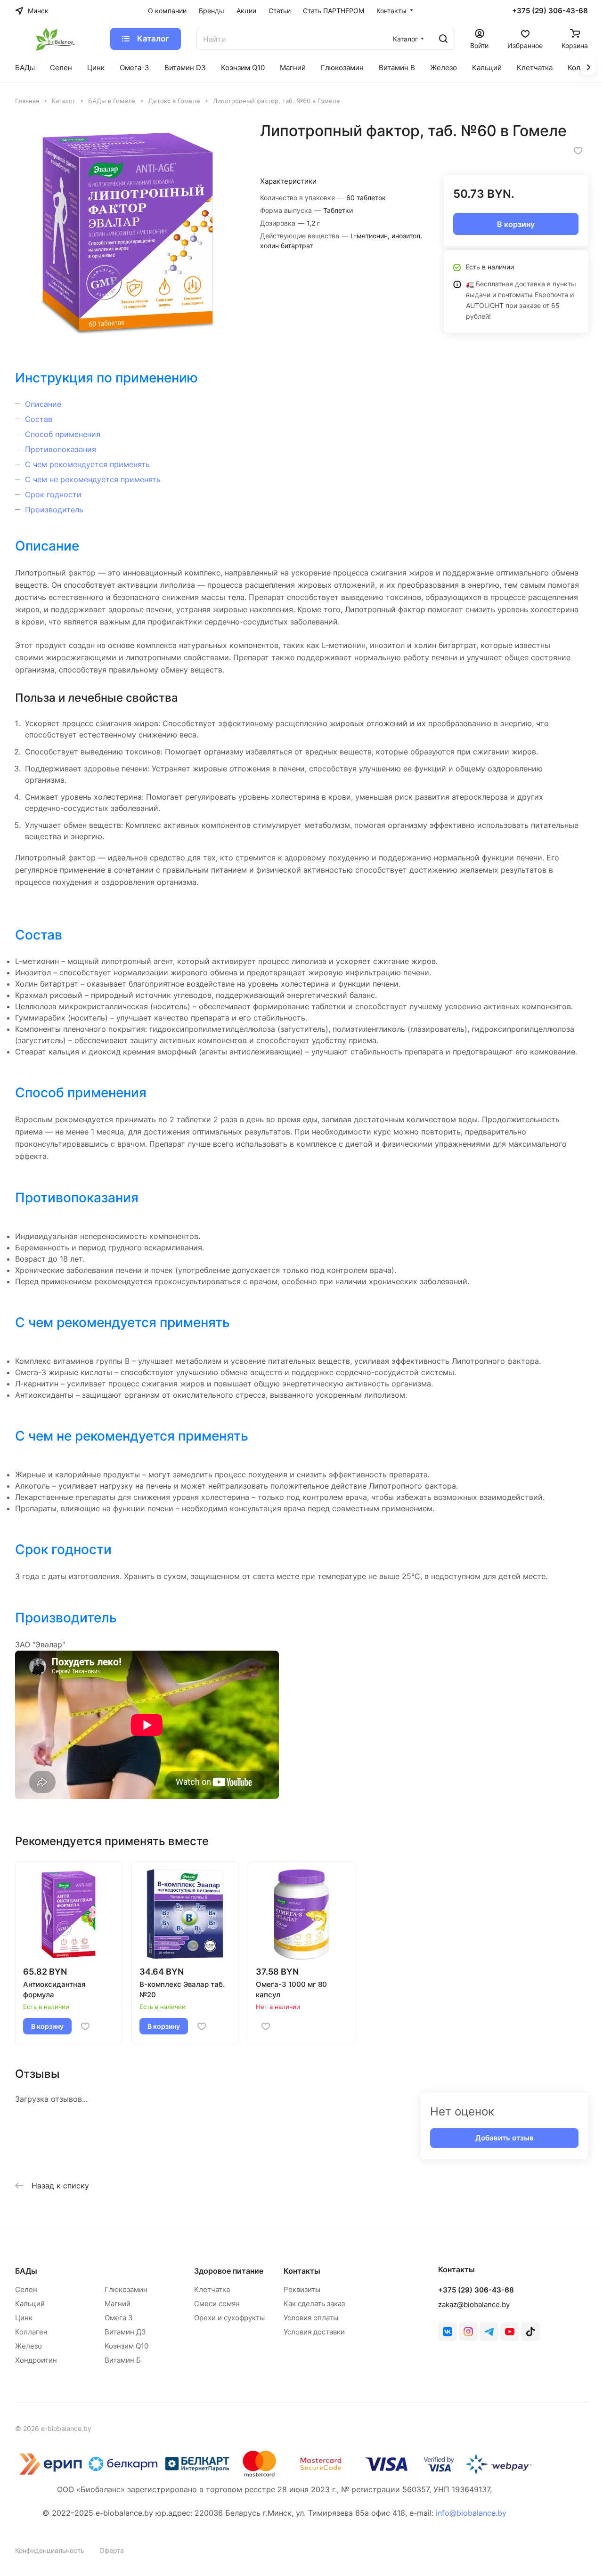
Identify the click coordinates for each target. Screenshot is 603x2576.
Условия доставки (314, 2332)
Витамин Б (123, 2360)
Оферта (112, 2550)
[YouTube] (510, 2332)
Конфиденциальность (50, 2550)
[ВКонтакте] (448, 2332)
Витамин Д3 (125, 2332)
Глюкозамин (126, 2289)
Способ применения (63, 434)
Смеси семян (217, 2304)
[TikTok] (530, 2332)
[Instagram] (468, 2332)
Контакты (302, 2271)
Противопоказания (61, 449)
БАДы (26, 2271)
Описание (43, 404)
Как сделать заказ (314, 2304)
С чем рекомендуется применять (87, 464)
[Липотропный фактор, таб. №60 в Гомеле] (128, 234)
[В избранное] (578, 151)
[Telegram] (489, 2332)
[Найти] (443, 39)
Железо (29, 2346)
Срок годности (53, 494)
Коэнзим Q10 (126, 2346)
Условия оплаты (311, 2318)
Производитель (54, 510)
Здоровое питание (229, 2271)
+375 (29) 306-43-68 (550, 11)
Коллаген (31, 2332)
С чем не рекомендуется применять (93, 479)
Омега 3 (119, 2318)
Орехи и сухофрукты (229, 2318)
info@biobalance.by (471, 2513)
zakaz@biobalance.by (474, 2305)
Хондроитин (36, 2360)
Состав (39, 419)
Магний (118, 2304)
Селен (26, 2289)
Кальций (30, 2304)
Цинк (24, 2318)
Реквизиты (302, 2289)
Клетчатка (212, 2289)
